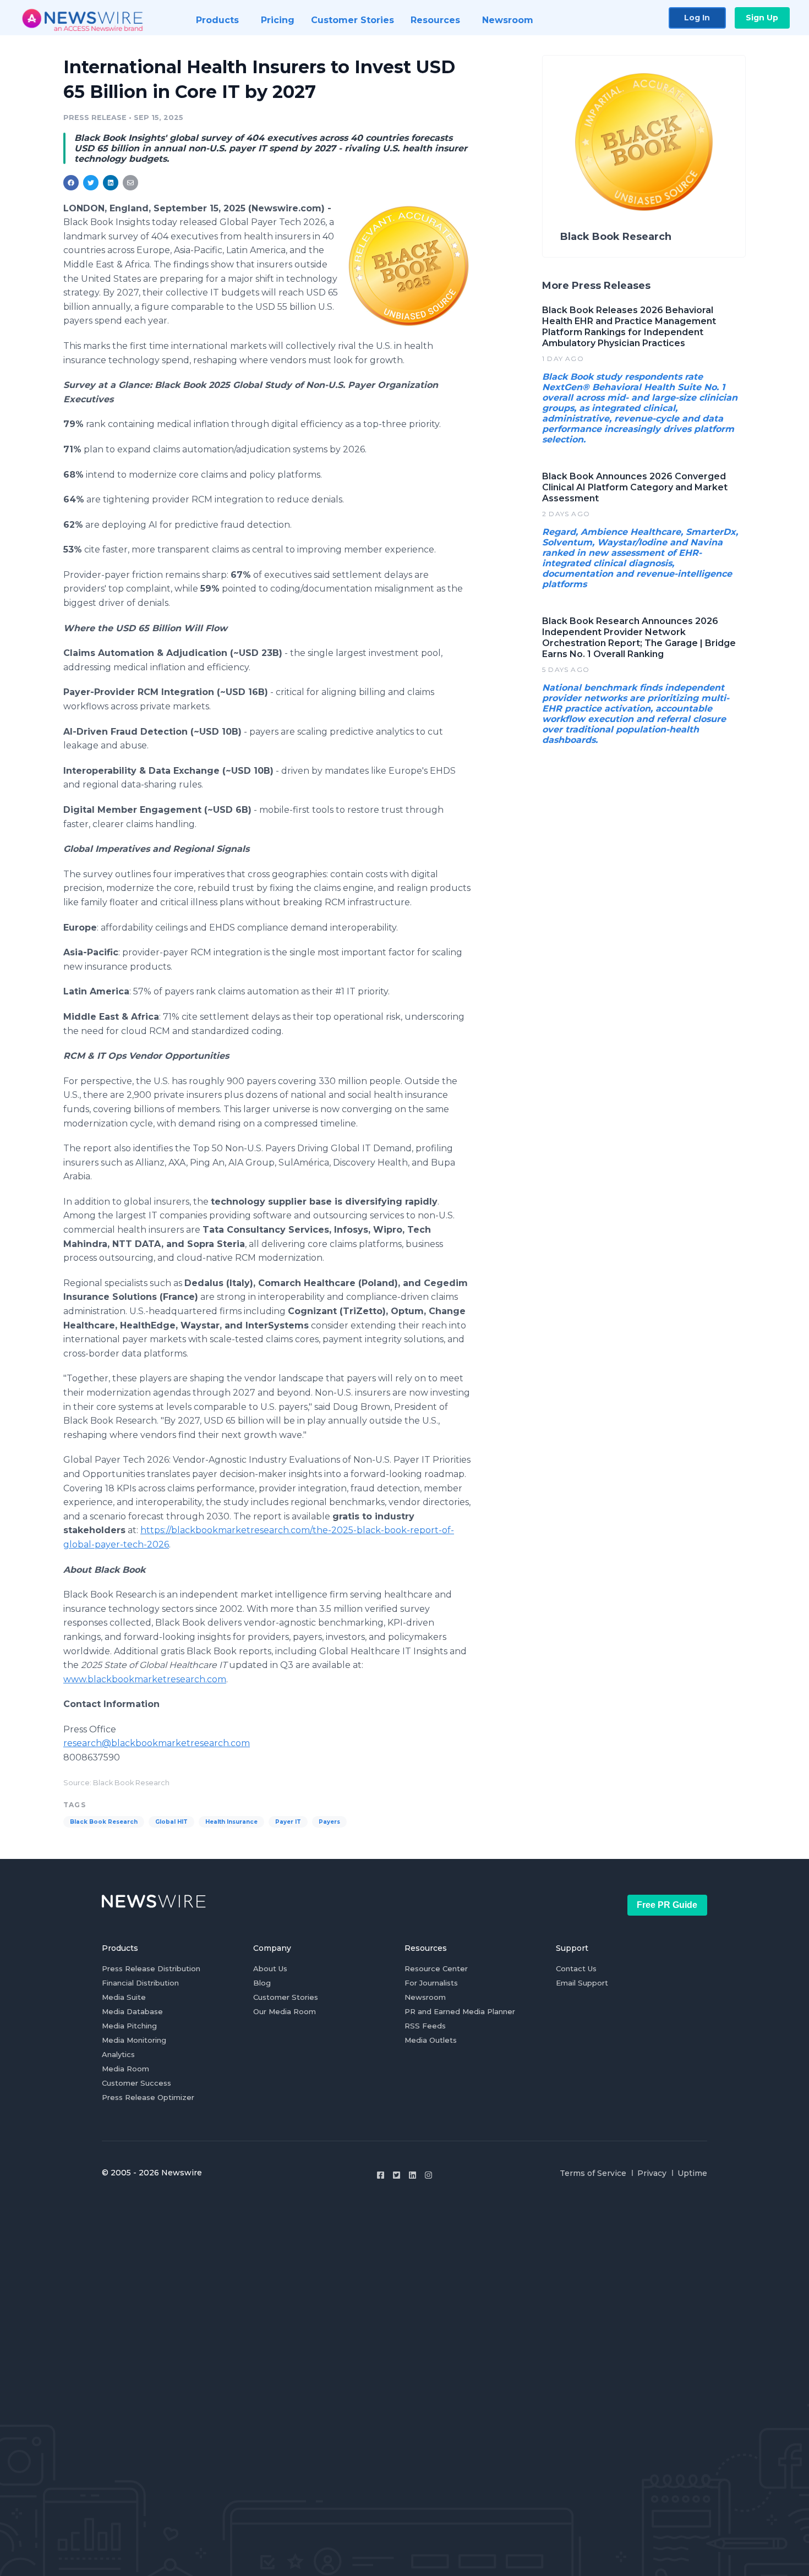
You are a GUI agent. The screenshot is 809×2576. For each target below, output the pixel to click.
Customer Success (136, 2083)
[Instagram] (428, 2175)
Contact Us (576, 1968)
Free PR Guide (667, 1905)
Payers (329, 1822)
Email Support (582, 1983)
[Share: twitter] (91, 183)
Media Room (125, 2069)
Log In (697, 18)
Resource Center (436, 1968)
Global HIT (171, 1822)
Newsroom (425, 1997)
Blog (262, 1983)
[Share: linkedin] (111, 183)
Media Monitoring (134, 2040)
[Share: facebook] (71, 183)
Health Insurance (231, 1822)
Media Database (132, 2011)
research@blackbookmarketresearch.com (157, 1743)
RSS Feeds (425, 2026)
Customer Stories (286, 1997)
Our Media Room (285, 2011)
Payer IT (288, 1822)
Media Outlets (431, 2040)
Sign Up (762, 18)
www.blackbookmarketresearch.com (145, 1679)
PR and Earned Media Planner (460, 2011)
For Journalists (431, 1983)
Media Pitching (129, 2026)
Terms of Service (593, 2173)
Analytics (118, 2054)
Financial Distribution (140, 1983)
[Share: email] (130, 183)
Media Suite (124, 1997)
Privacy (652, 2173)
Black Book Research (104, 1822)
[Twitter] (397, 2175)
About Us (270, 1968)
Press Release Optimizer (148, 2097)
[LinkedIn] (412, 2175)
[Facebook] (381, 2175)
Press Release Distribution (151, 1968)
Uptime (692, 2173)
